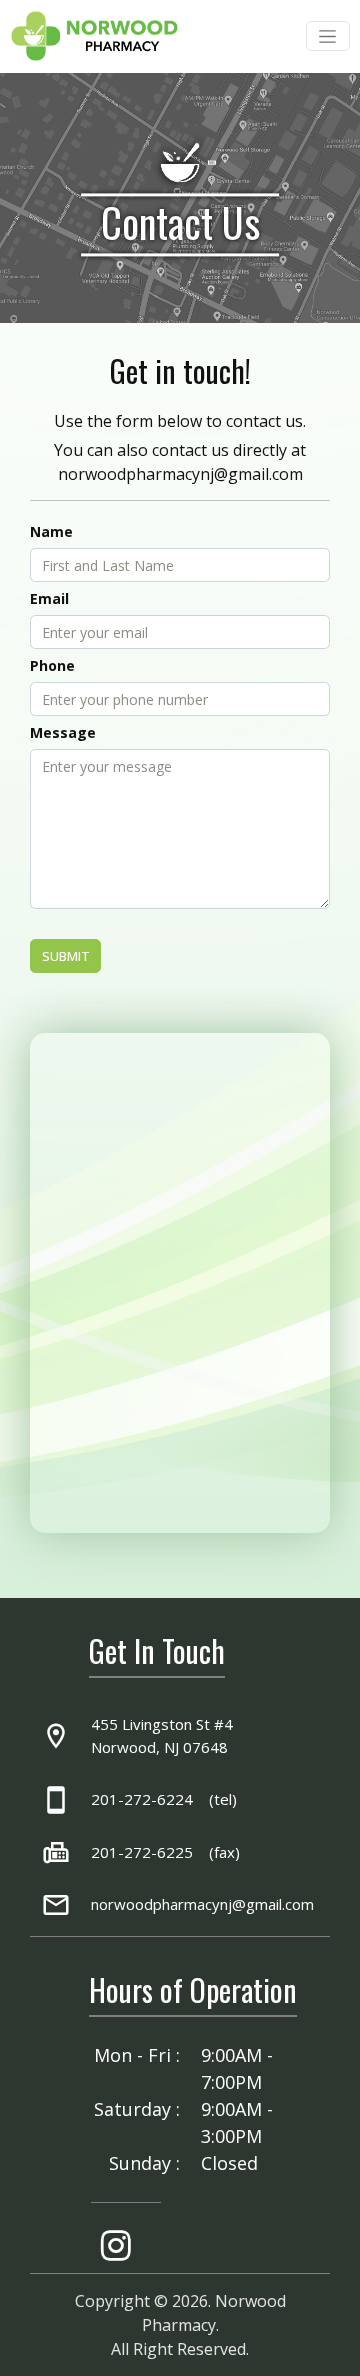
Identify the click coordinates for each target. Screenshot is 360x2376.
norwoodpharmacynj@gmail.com (180, 474)
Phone (52, 665)
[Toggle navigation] (328, 36)
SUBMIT (66, 956)
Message (63, 732)
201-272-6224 (142, 1799)
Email (49, 598)
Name (51, 531)
